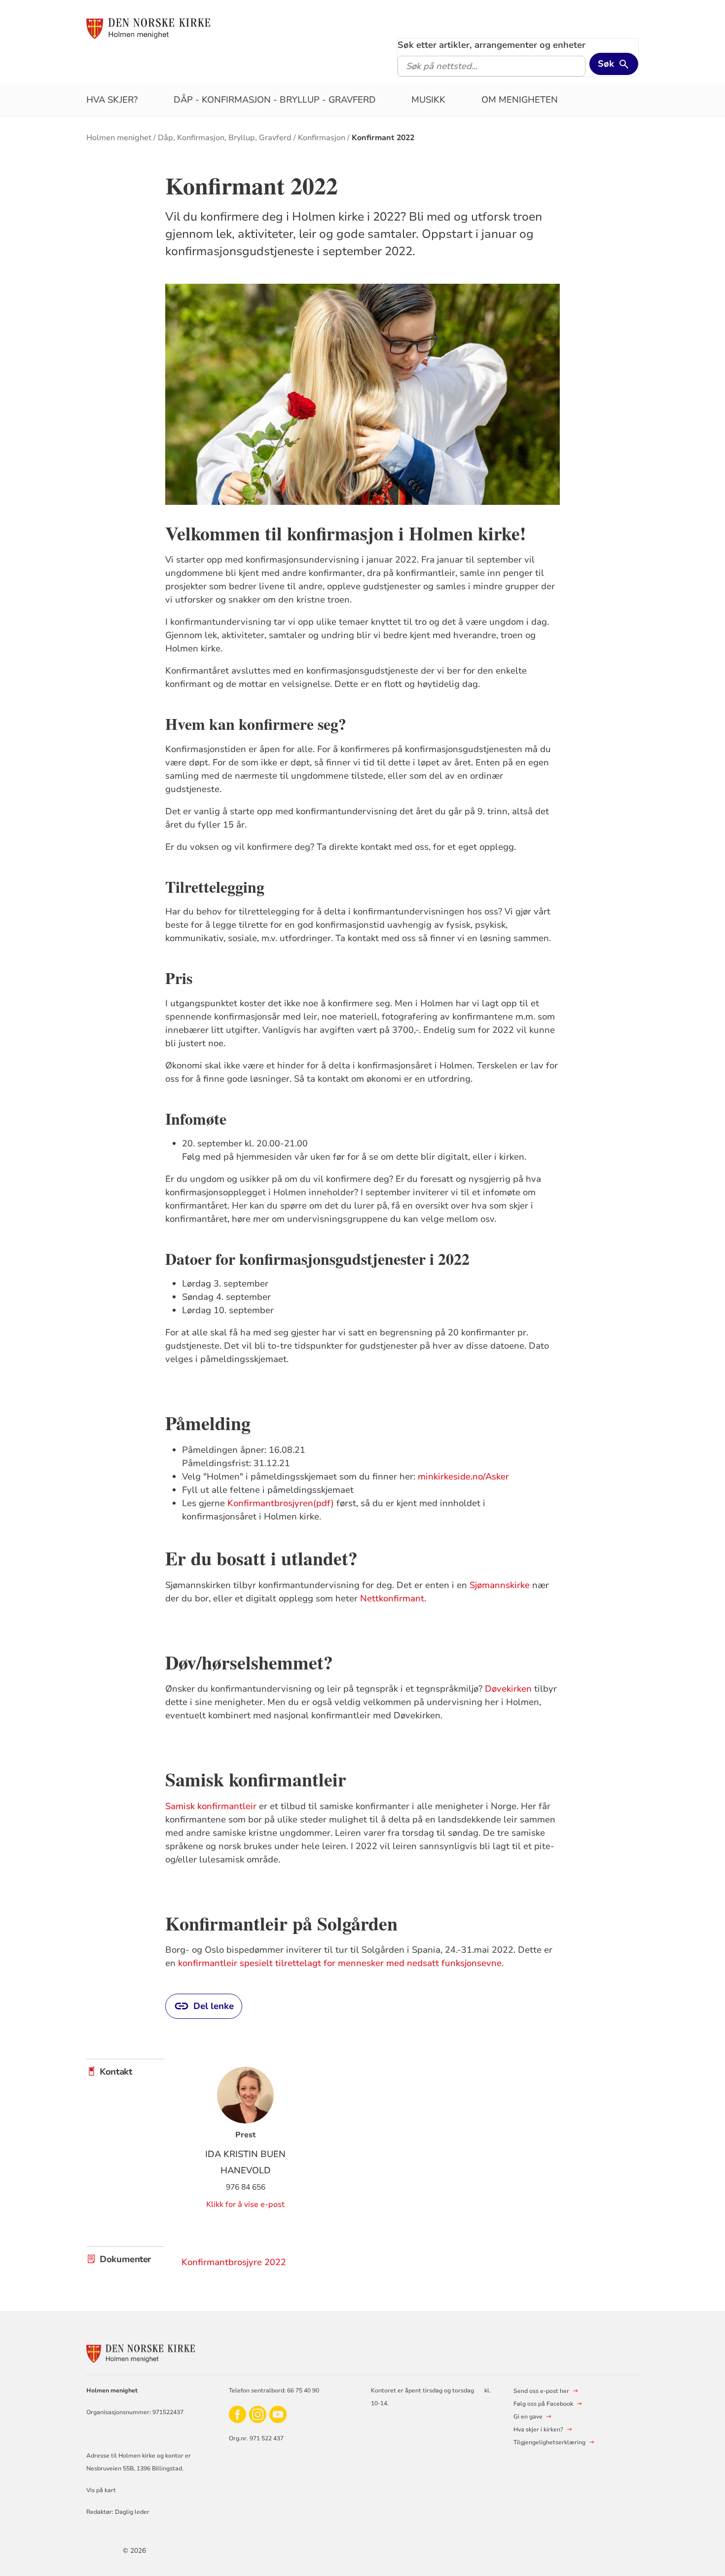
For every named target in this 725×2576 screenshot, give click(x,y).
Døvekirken (508, 1689)
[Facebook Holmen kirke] (237, 2414)
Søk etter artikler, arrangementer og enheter (491, 45)
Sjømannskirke (500, 1585)
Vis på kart (101, 2490)
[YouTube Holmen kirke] (278, 2414)
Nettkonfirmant (392, 1598)
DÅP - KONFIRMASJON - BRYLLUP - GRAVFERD (275, 100)
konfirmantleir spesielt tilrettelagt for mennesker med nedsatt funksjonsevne (340, 1963)
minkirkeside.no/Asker (463, 1477)
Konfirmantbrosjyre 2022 (234, 2262)
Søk (606, 64)
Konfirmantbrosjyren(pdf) (281, 1503)
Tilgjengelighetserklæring (549, 2442)
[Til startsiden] (148, 28)
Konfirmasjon (322, 138)
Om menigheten (520, 100)
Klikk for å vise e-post (245, 2204)
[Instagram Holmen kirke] (258, 2414)
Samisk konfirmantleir (211, 1806)
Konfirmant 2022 (383, 138)
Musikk (428, 100)
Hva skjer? (112, 100)
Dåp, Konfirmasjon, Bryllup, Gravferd (225, 138)
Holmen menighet (119, 138)
